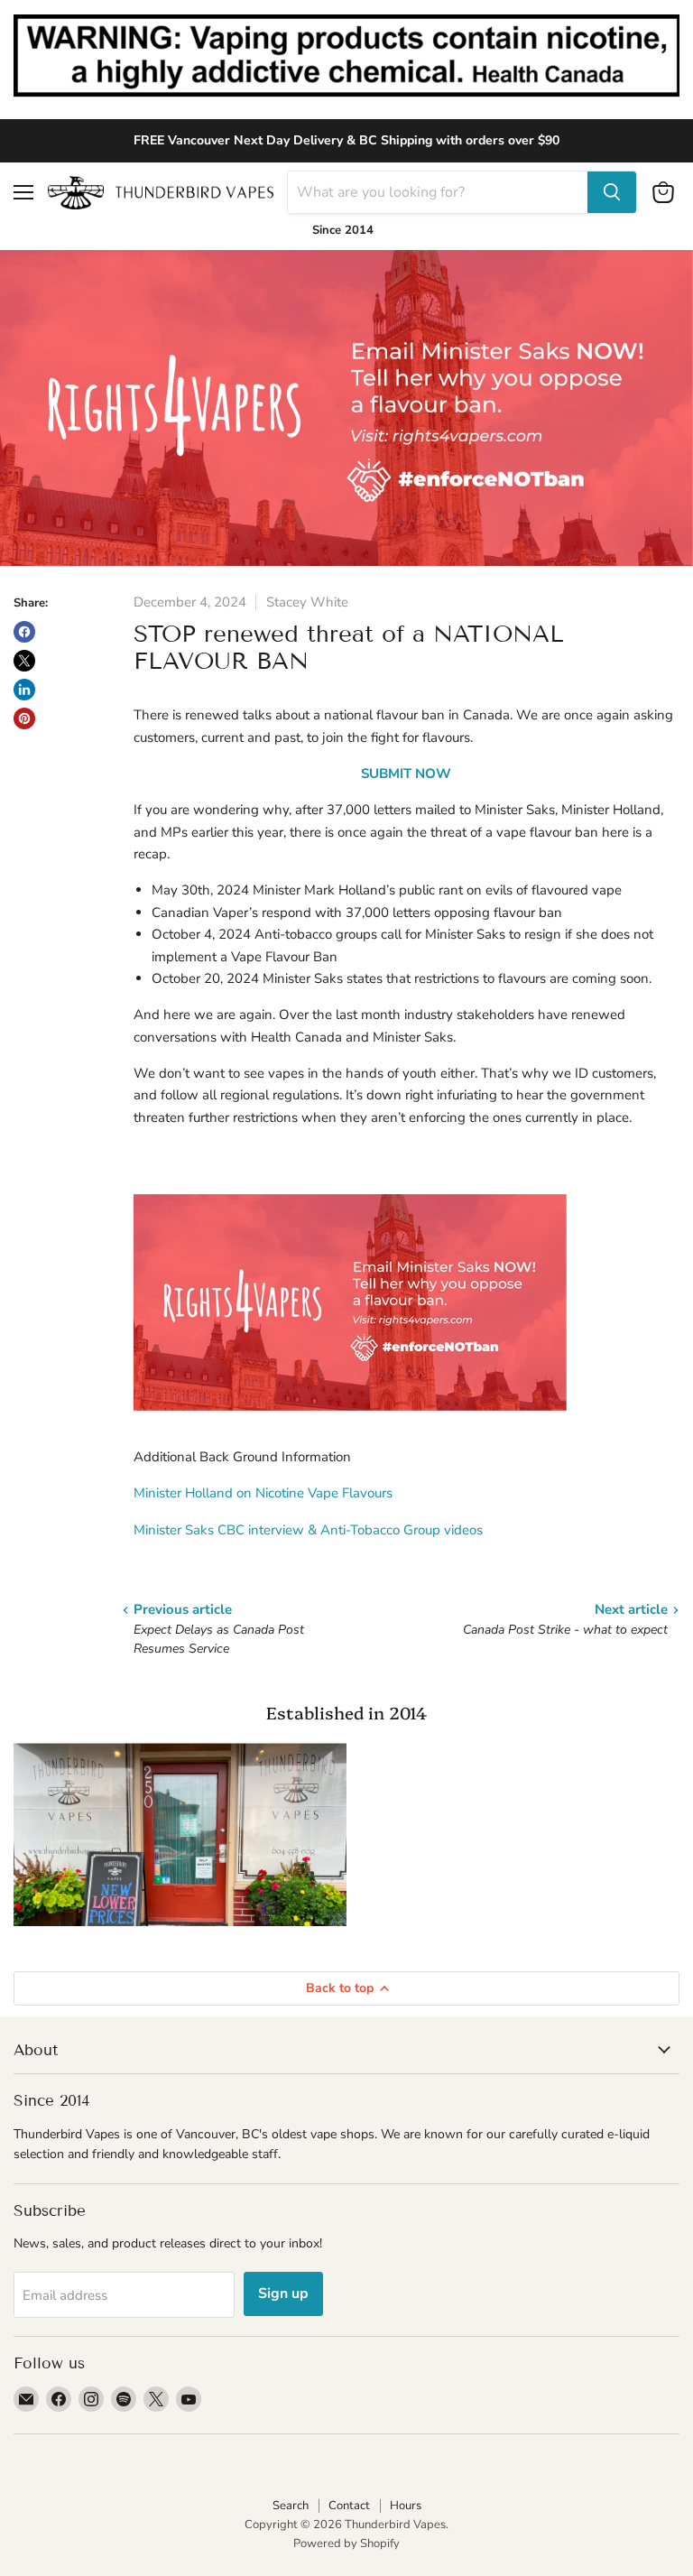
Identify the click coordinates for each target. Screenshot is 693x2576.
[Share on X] (24, 661)
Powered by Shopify (346, 2544)
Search (291, 2506)
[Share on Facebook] (24, 632)
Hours (406, 2506)
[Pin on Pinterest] (24, 718)
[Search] (612, 192)
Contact (349, 2506)
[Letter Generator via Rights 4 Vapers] (350, 1421)
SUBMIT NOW (406, 774)
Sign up (283, 2293)
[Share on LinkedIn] (24, 690)
